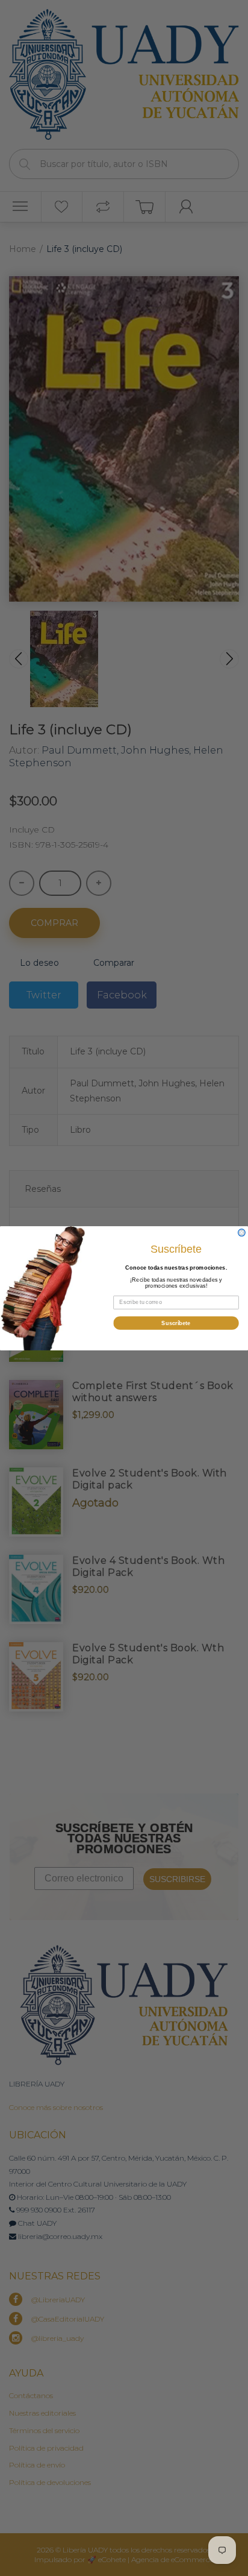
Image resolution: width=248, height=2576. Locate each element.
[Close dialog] (242, 1232)
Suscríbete (176, 1323)
